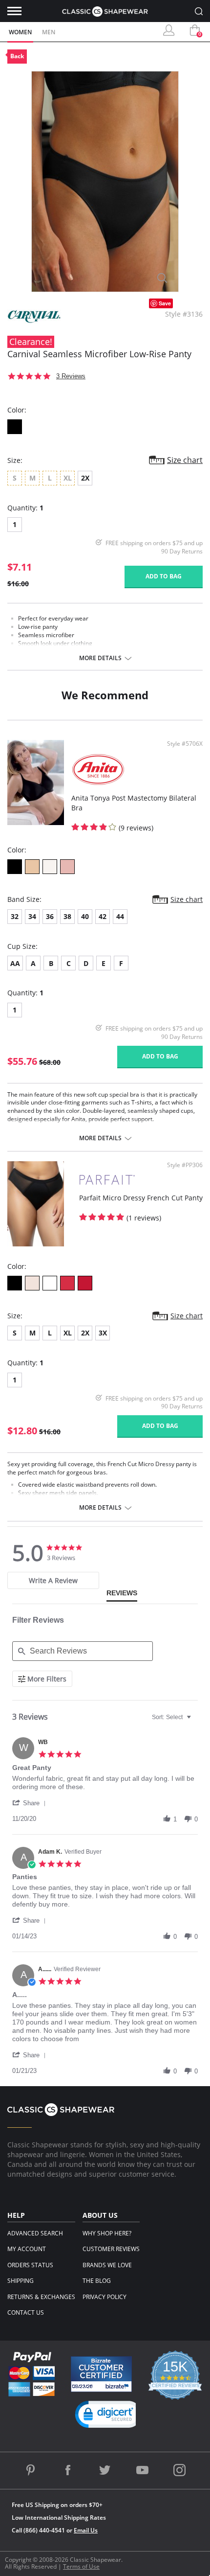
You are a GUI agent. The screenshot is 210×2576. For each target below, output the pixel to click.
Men (49, 32)
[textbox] (196, 1721)
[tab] (53, 1580)
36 (50, 916)
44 (120, 916)
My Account (27, 2249)
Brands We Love (107, 2265)
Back (17, 56)
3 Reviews (71, 376)
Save (165, 303)
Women (20, 32)
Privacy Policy (105, 2297)
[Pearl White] (50, 1283)
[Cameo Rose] (32, 1283)
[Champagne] (50, 867)
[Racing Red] (67, 1283)
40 (85, 916)
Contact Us (26, 2312)
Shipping (21, 2281)
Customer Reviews (111, 2249)
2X (85, 478)
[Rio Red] (85, 1283)
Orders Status (30, 2265)
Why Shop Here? (107, 2233)
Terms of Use (81, 2566)
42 (103, 916)
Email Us (86, 2530)
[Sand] (32, 867)
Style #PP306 (185, 1165)
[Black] (15, 427)
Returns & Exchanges (41, 2297)
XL (68, 1333)
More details (100, 658)
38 (67, 916)
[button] (31, 1803)
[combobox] (173, 1717)
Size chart (185, 460)
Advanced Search (35, 2233)
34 (32, 916)
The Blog (97, 2281)
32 (15, 916)
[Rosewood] (67, 867)
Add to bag (164, 576)
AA (15, 963)
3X (103, 1333)
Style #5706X (185, 744)
